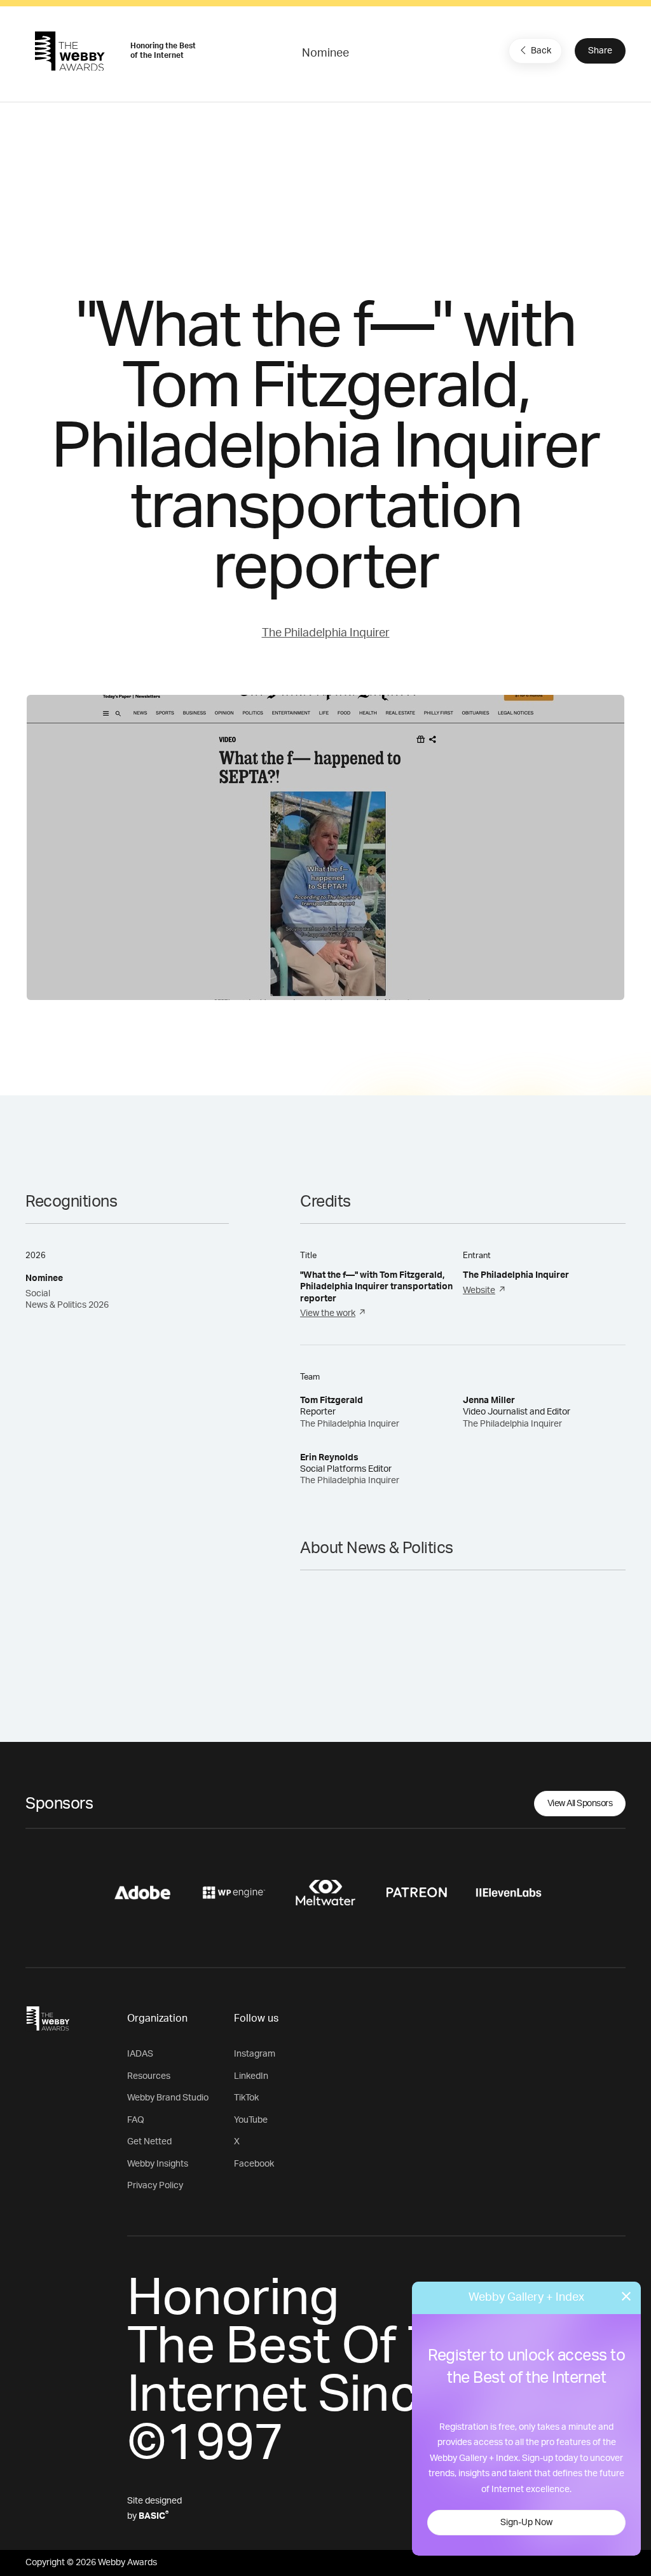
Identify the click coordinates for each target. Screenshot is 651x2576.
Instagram (255, 2054)
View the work (328, 1313)
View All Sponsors (580, 1804)
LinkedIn (251, 2076)
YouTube (251, 2120)
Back (541, 51)
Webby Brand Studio (168, 2098)
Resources (149, 2076)
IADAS (140, 2054)
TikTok (246, 2098)
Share (600, 51)
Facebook (254, 2164)
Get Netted (149, 2142)
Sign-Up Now (526, 2523)
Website (479, 1291)
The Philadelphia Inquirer (326, 633)
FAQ (136, 2120)
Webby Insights (158, 2164)
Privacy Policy (155, 2186)
